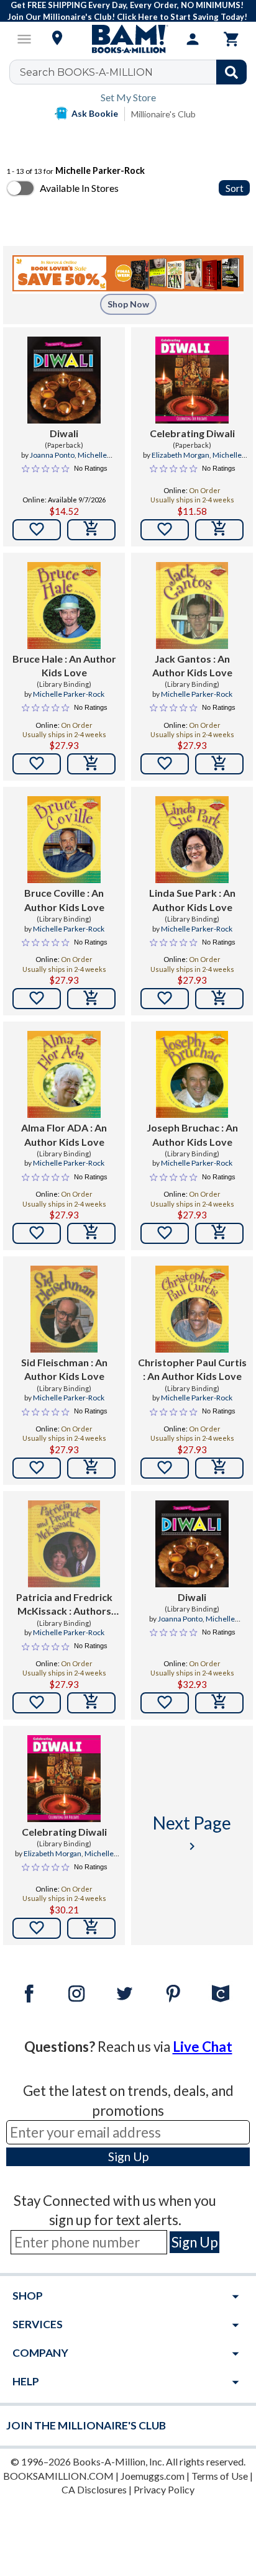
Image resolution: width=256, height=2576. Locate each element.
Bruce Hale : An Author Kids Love (64, 665)
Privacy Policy (164, 2489)
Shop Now (128, 304)
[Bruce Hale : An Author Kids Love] (64, 605)
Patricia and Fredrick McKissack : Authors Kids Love (64, 1605)
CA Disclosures (94, 2489)
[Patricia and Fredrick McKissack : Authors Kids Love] (64, 1544)
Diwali (64, 433)
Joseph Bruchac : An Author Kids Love (192, 1134)
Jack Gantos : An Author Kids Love (192, 665)
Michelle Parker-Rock (75, 460)
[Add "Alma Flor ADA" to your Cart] (91, 1233)
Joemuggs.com (153, 2476)
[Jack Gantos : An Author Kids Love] (192, 605)
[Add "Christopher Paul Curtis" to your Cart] (219, 1468)
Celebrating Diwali (192, 433)
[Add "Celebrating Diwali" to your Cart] (219, 530)
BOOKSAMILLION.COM (58, 2476)
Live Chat (203, 2047)
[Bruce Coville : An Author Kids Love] (64, 840)
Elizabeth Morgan (181, 455)
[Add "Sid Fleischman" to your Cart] (91, 1468)
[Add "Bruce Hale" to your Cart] (91, 764)
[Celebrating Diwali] (192, 380)
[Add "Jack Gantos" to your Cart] (219, 764)
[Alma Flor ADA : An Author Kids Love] (64, 1074)
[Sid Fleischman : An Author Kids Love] (64, 1309)
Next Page (192, 1833)
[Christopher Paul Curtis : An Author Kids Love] (192, 1309)
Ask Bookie (95, 113)
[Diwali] (64, 380)
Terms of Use (220, 2476)
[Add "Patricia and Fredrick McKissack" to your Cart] (91, 1703)
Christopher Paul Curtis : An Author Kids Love (192, 1369)
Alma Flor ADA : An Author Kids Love (64, 1134)
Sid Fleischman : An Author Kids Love (64, 1369)
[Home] (128, 39)
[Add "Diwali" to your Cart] (91, 530)
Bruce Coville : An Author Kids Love (64, 900)
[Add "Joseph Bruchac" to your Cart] (219, 1233)
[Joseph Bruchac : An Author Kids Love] (192, 1074)
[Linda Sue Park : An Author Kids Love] (192, 840)
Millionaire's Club (163, 114)
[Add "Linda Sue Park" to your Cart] (219, 999)
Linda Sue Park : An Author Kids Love (192, 900)
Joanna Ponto (52, 455)
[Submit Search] (231, 72)
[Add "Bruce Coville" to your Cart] (91, 999)
